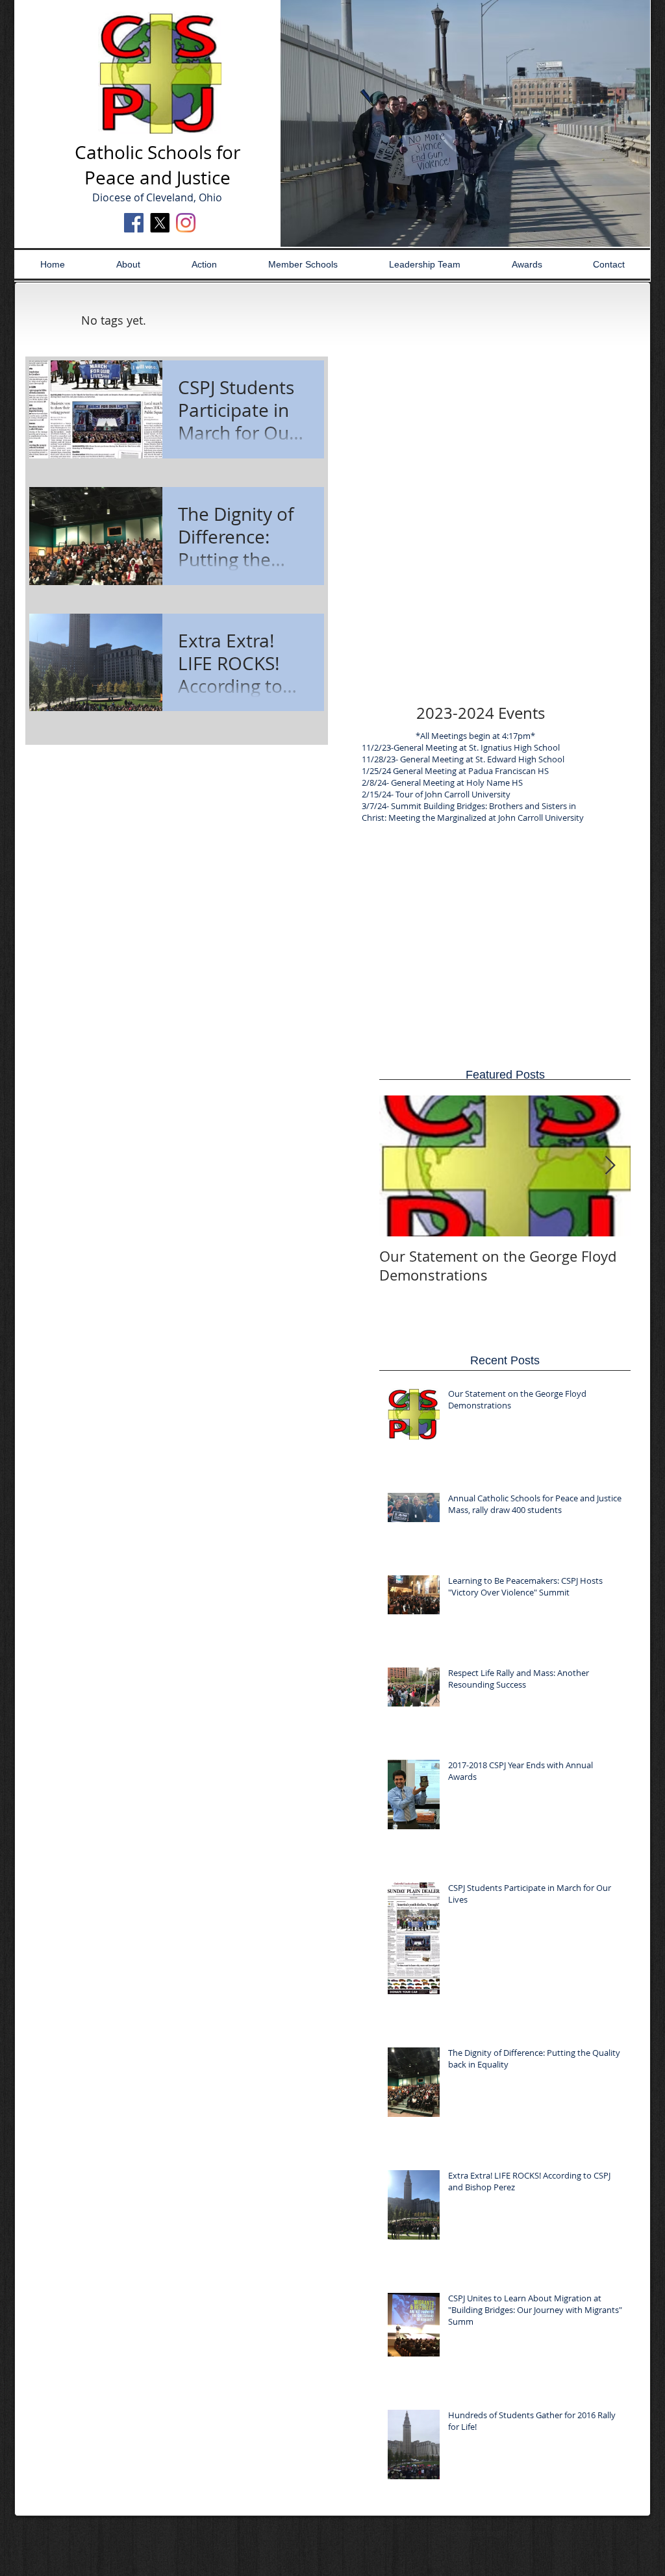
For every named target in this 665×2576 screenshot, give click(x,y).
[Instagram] (186, 223)
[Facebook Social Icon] (134, 223)
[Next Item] (610, 1166)
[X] (160, 223)
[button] (465, 123)
